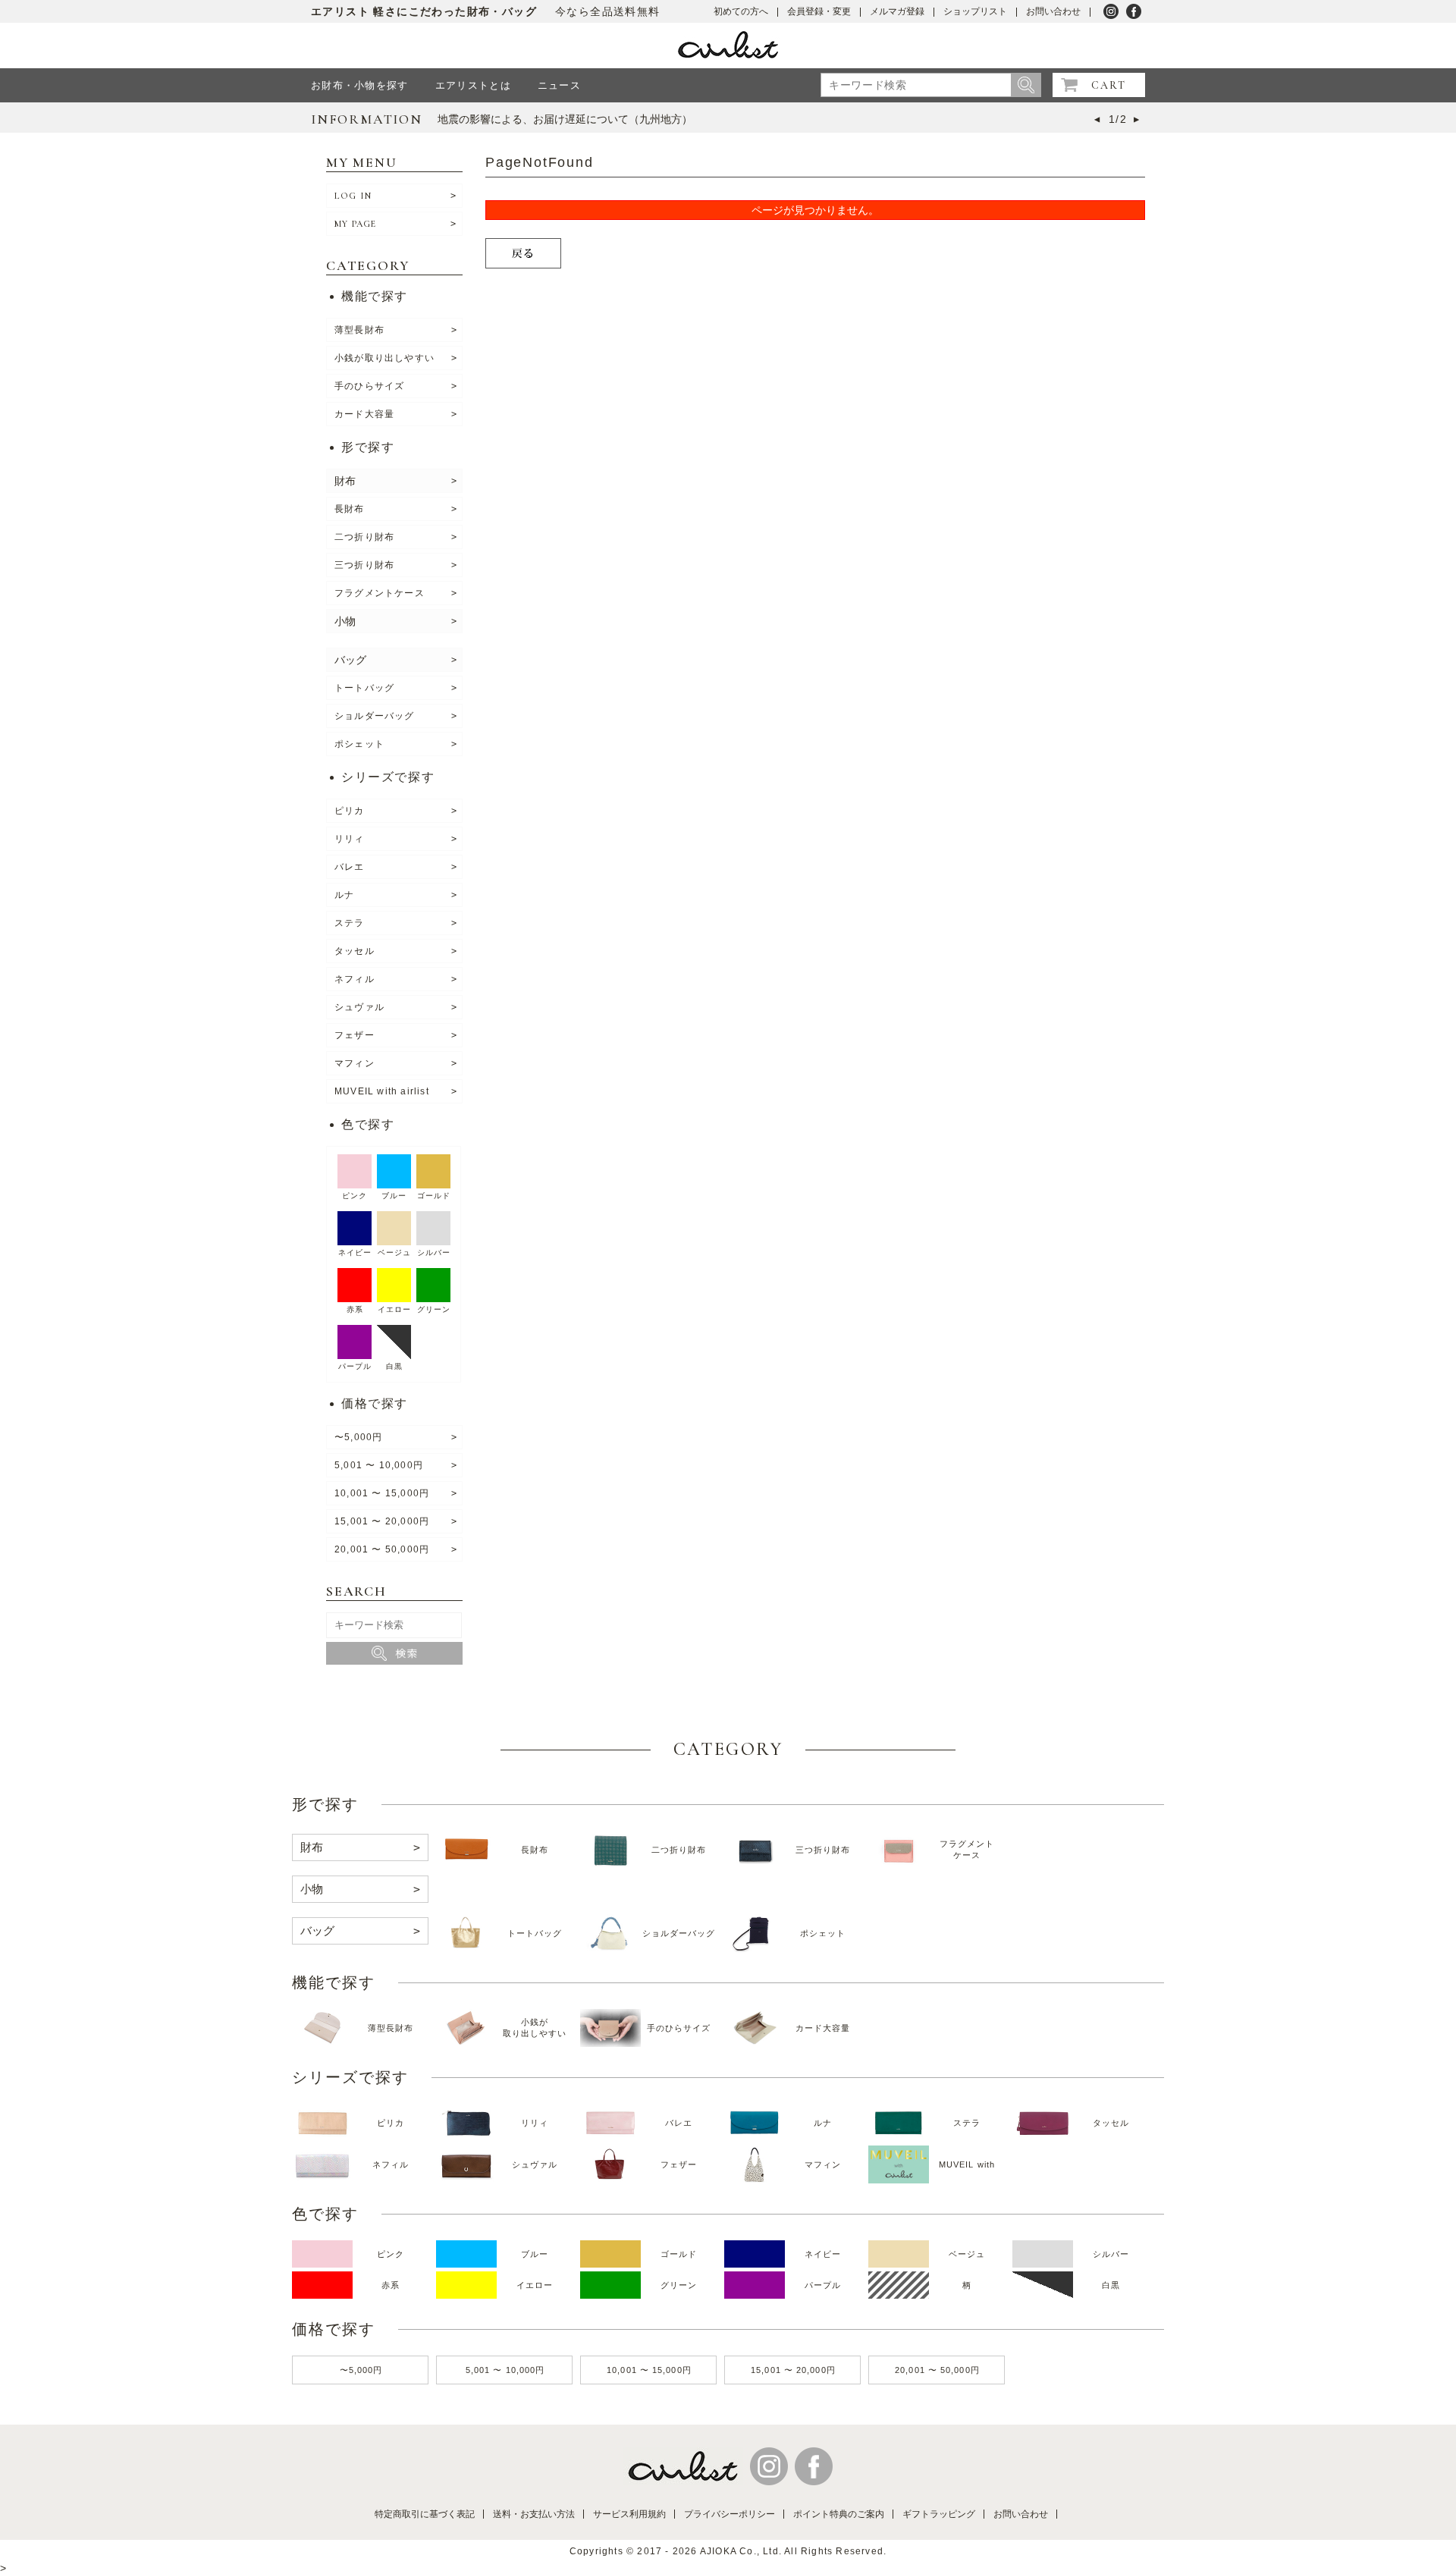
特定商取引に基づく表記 (425, 2514)
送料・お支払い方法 (534, 2514)
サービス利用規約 (629, 2514)
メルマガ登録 (897, 11)
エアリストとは (473, 85)
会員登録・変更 (819, 11)
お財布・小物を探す (360, 85)
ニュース (559, 85)
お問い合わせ (1053, 11)
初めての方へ (741, 11)
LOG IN (353, 196)
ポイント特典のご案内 (839, 2514)
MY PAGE (355, 224)
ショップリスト (975, 11)
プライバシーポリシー (730, 2514)
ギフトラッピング (939, 2514)
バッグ (350, 660)
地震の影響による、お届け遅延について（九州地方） (565, 119)
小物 (345, 621)
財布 (345, 481)
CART (1109, 85)
